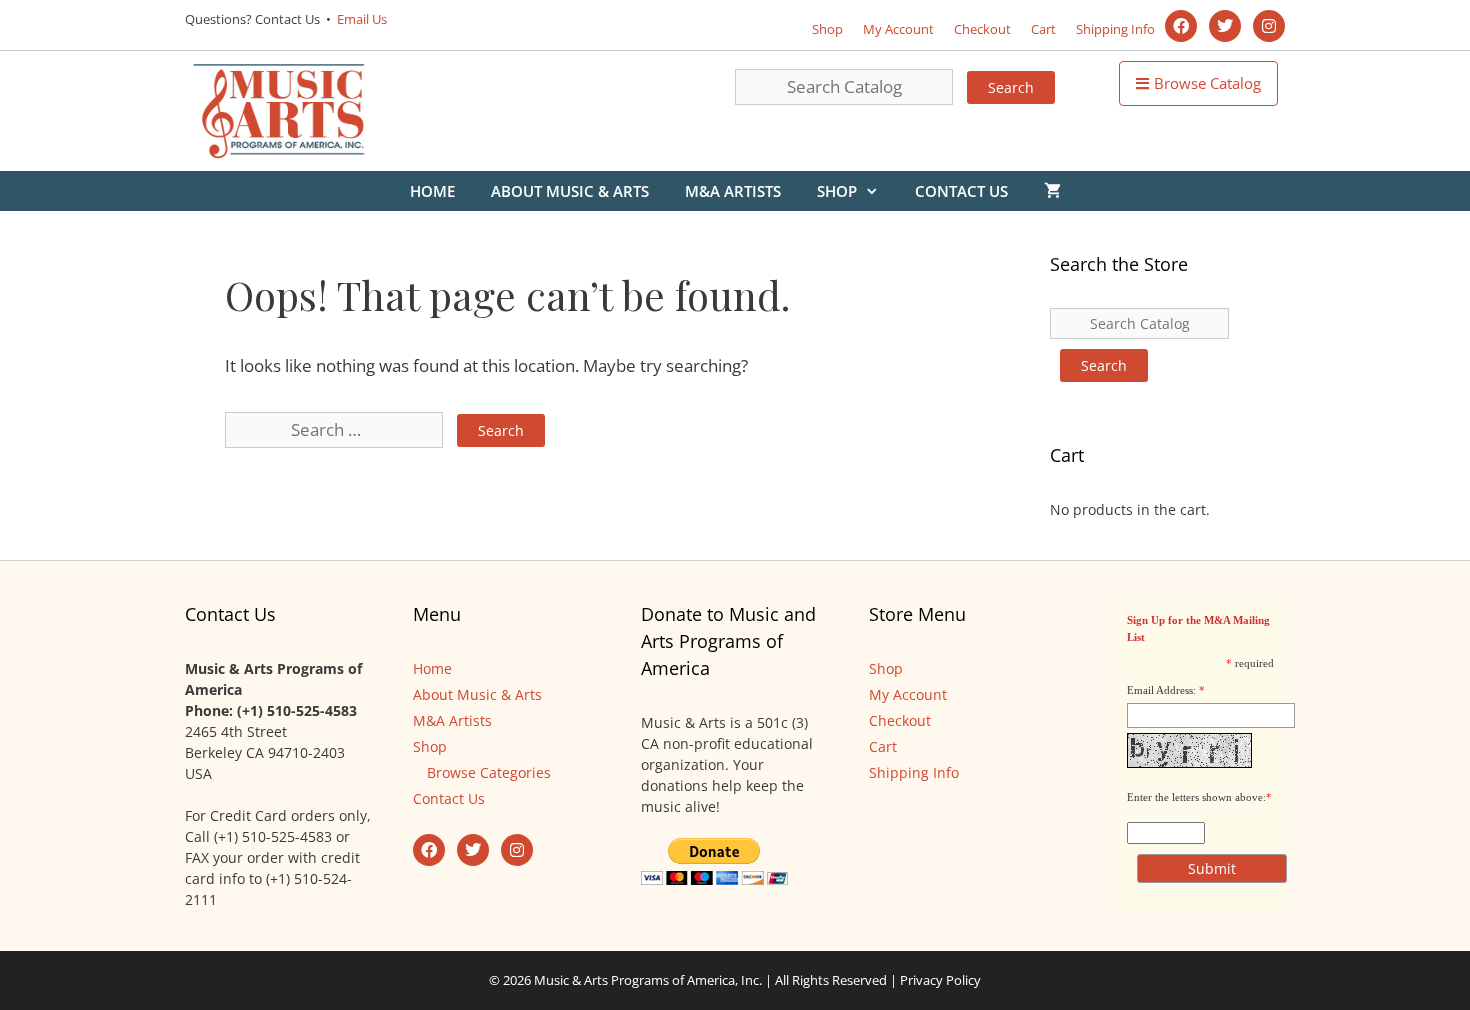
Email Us (360, 19)
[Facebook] (1181, 26)
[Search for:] (336, 429)
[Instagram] (1269, 26)
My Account (898, 29)
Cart (1043, 29)
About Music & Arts (570, 191)
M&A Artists (733, 191)
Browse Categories (489, 772)
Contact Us (961, 191)
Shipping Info (1115, 29)
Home (432, 191)
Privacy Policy (940, 980)
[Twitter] (1225, 26)
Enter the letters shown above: (1196, 797)
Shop (827, 29)
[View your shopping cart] (1052, 191)
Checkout (982, 29)
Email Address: (1161, 690)
